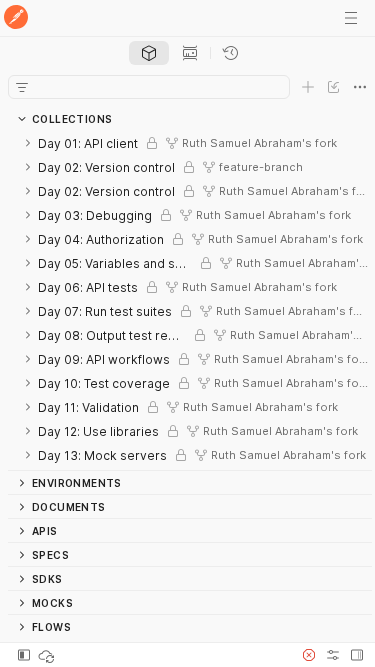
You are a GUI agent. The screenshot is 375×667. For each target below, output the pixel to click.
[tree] (190, 300)
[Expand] (28, 143)
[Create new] (308, 87)
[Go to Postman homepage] (16, 18)
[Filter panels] (22, 87)
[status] (48, 655)
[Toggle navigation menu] (351, 18)
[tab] (149, 53)
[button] (309, 655)
